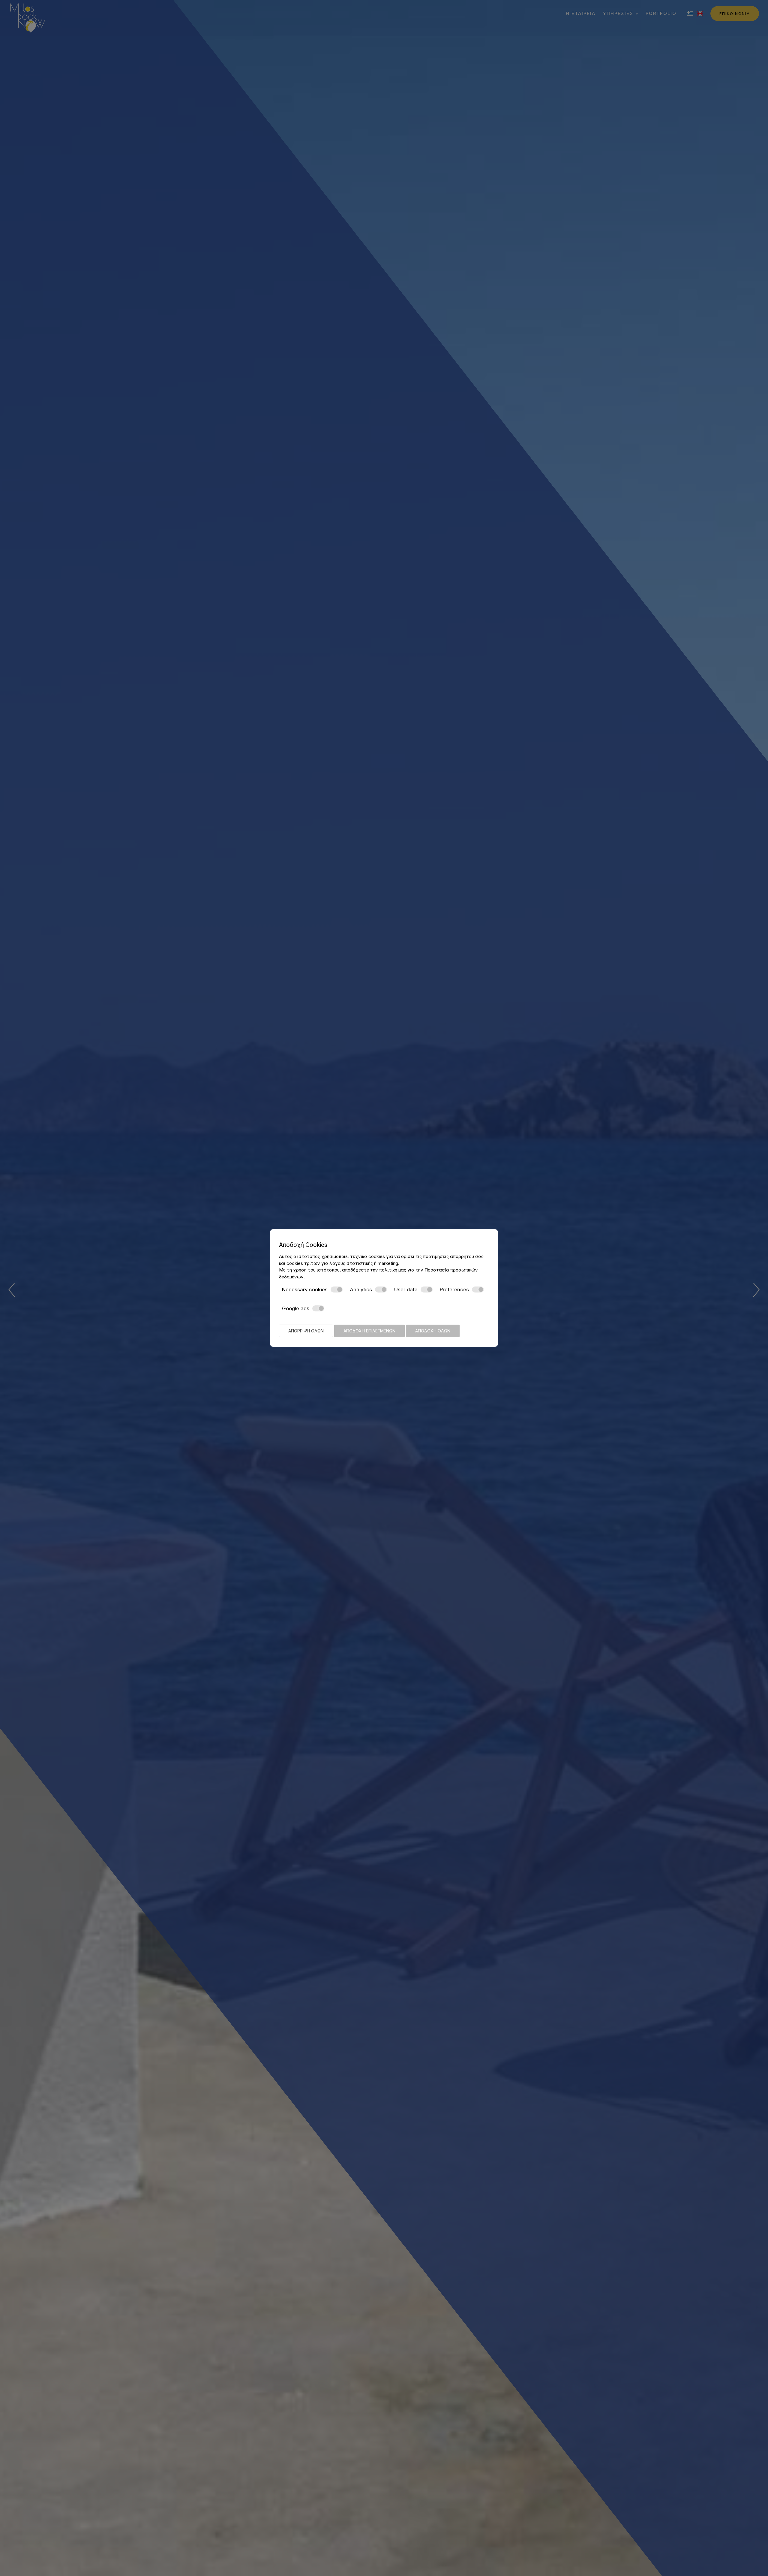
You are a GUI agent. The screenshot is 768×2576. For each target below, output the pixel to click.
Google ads (296, 1308)
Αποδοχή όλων (433, 1331)
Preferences (454, 1290)
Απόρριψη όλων (306, 1331)
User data (406, 1290)
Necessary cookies (305, 1290)
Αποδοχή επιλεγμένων (369, 1331)
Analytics (361, 1290)
